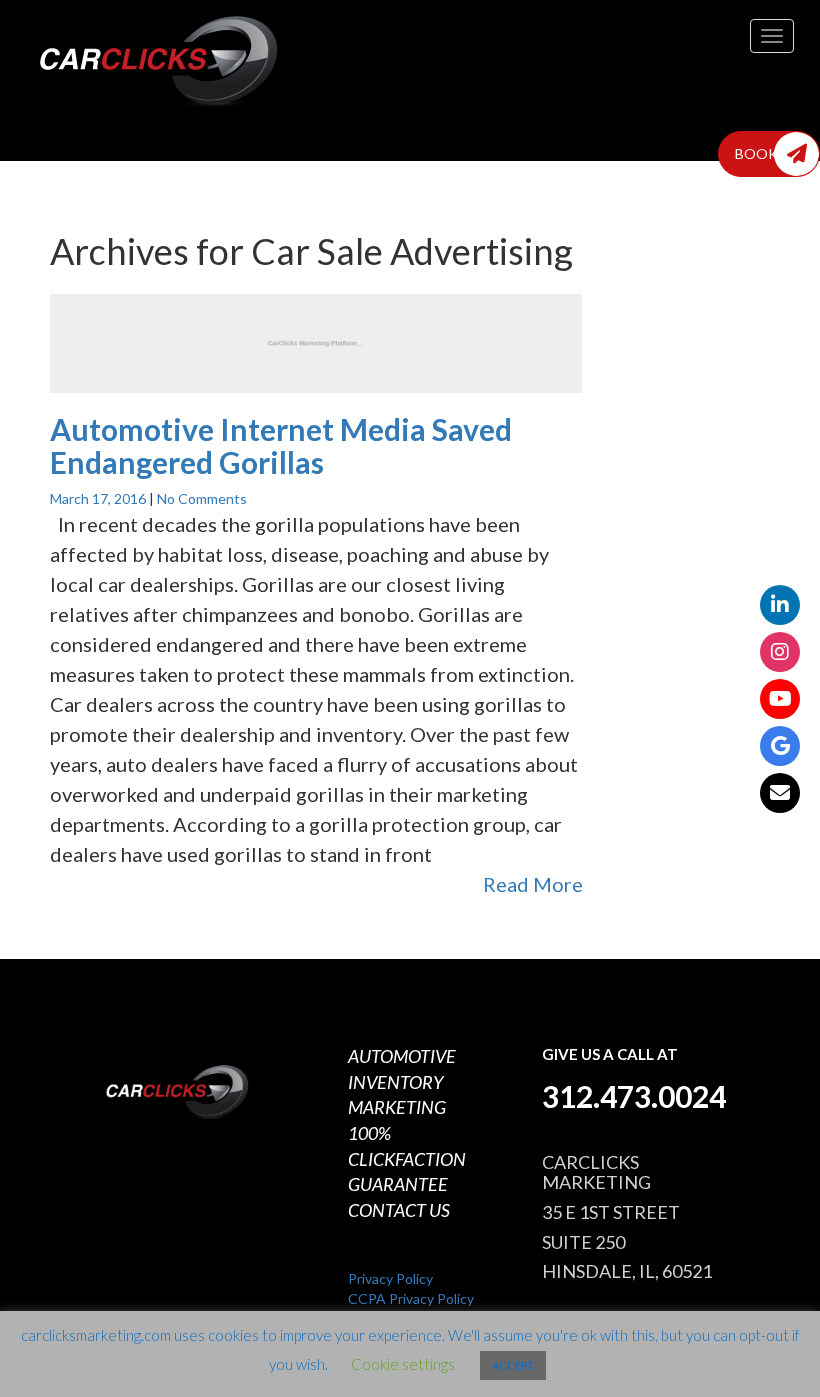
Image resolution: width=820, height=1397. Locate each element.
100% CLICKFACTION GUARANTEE (407, 1158)
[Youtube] (780, 699)
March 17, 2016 (99, 498)
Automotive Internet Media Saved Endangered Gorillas (281, 445)
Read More (533, 884)
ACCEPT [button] (513, 1365)
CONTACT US (399, 1210)
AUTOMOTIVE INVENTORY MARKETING (402, 1081)
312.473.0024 (634, 1096)
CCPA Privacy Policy (411, 1298)
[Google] (780, 746)
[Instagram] (780, 652)
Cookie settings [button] (403, 1364)
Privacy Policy (390, 1278)
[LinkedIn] (780, 605)
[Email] (780, 793)
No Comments (202, 498)
